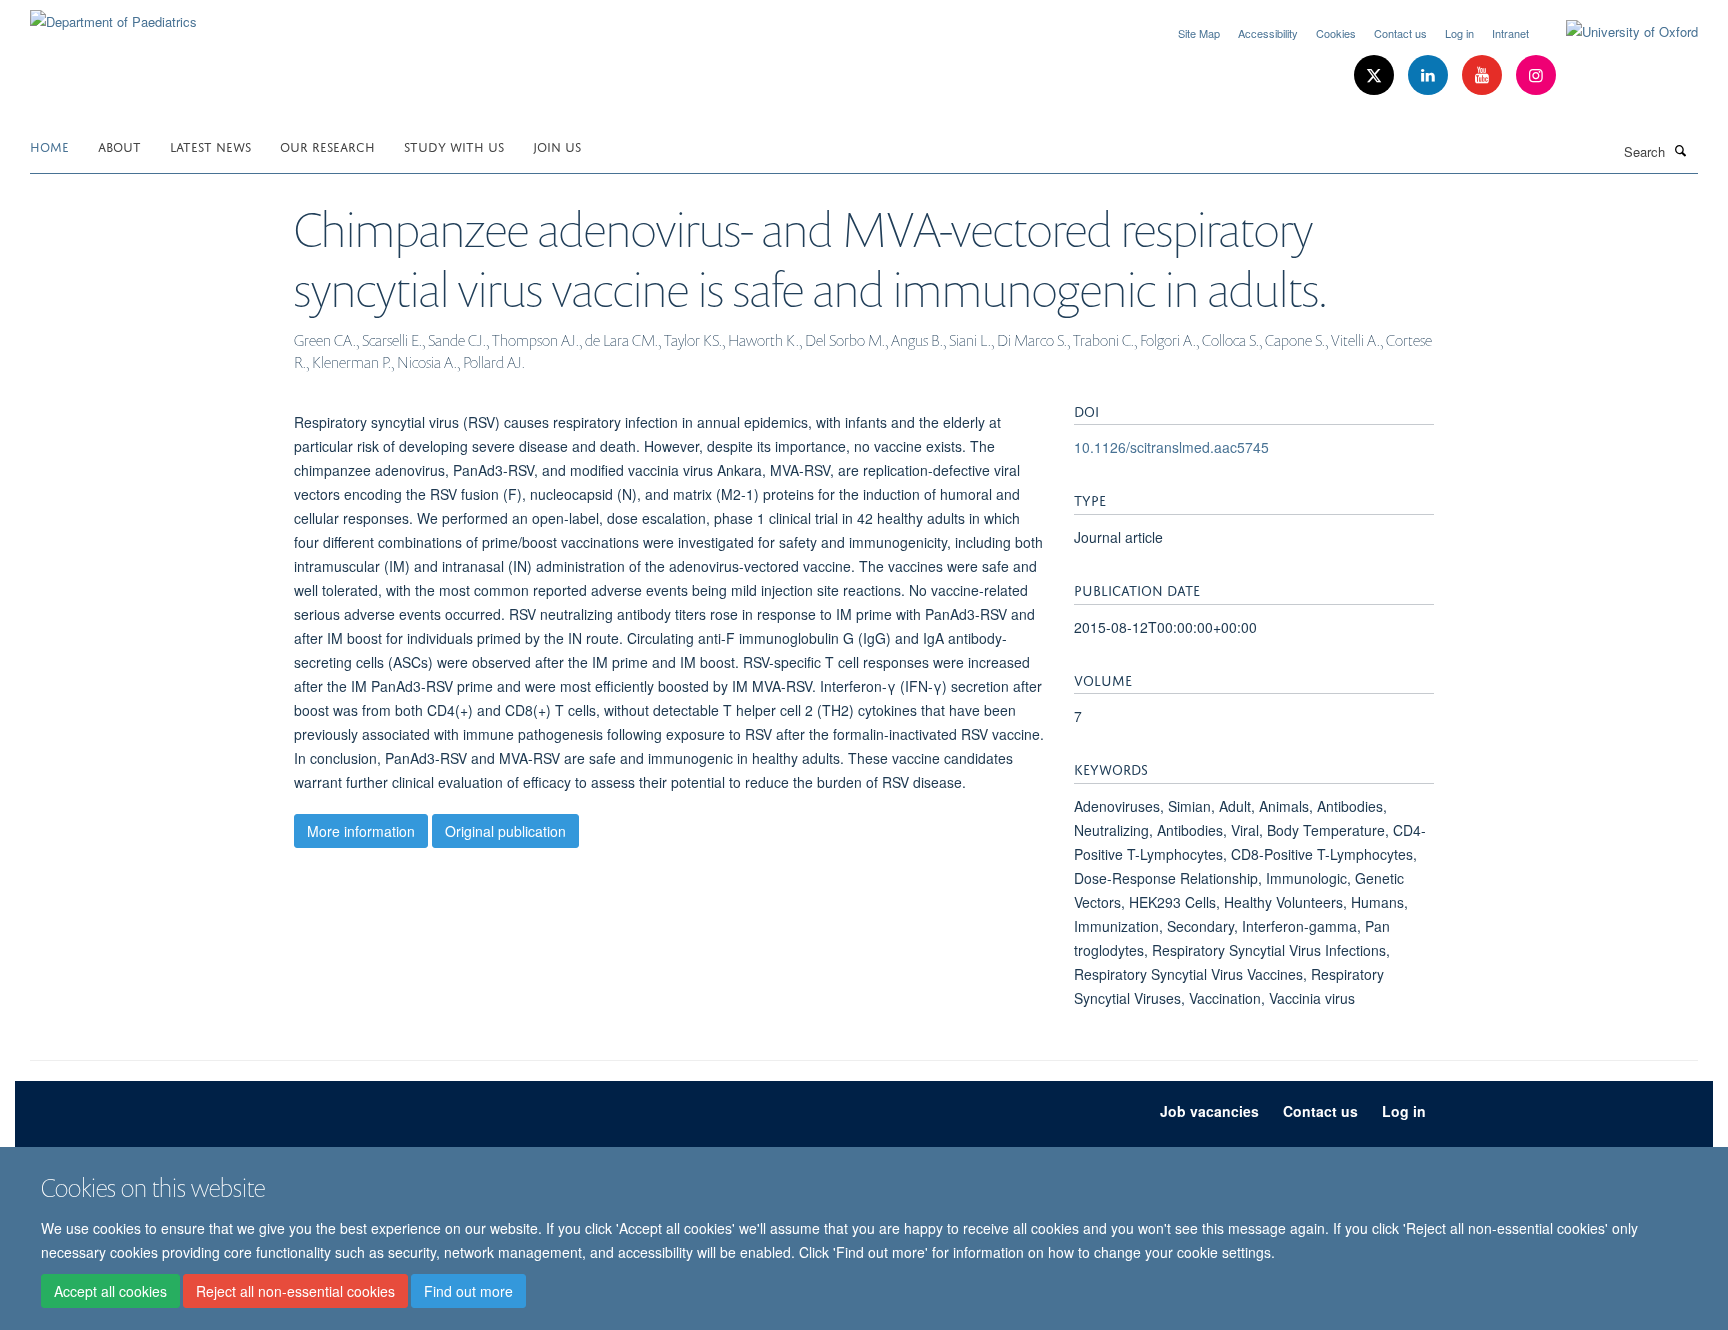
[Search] (1681, 150)
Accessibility (1268, 33)
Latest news (210, 145)
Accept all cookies (110, 1291)
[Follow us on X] (1376, 75)
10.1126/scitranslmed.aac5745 (1171, 447)
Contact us (1400, 33)
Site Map (1199, 33)
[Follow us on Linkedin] (1430, 75)
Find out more (468, 1291)
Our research (327, 145)
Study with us (454, 145)
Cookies (1336, 33)
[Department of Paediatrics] (113, 14)
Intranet (1510, 33)
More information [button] (361, 831)
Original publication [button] (505, 831)
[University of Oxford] (1617, 32)
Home (49, 145)
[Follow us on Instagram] (1536, 75)
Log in (1459, 33)
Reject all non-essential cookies (295, 1291)
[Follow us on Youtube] (1484, 75)
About (119, 145)
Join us (557, 145)
